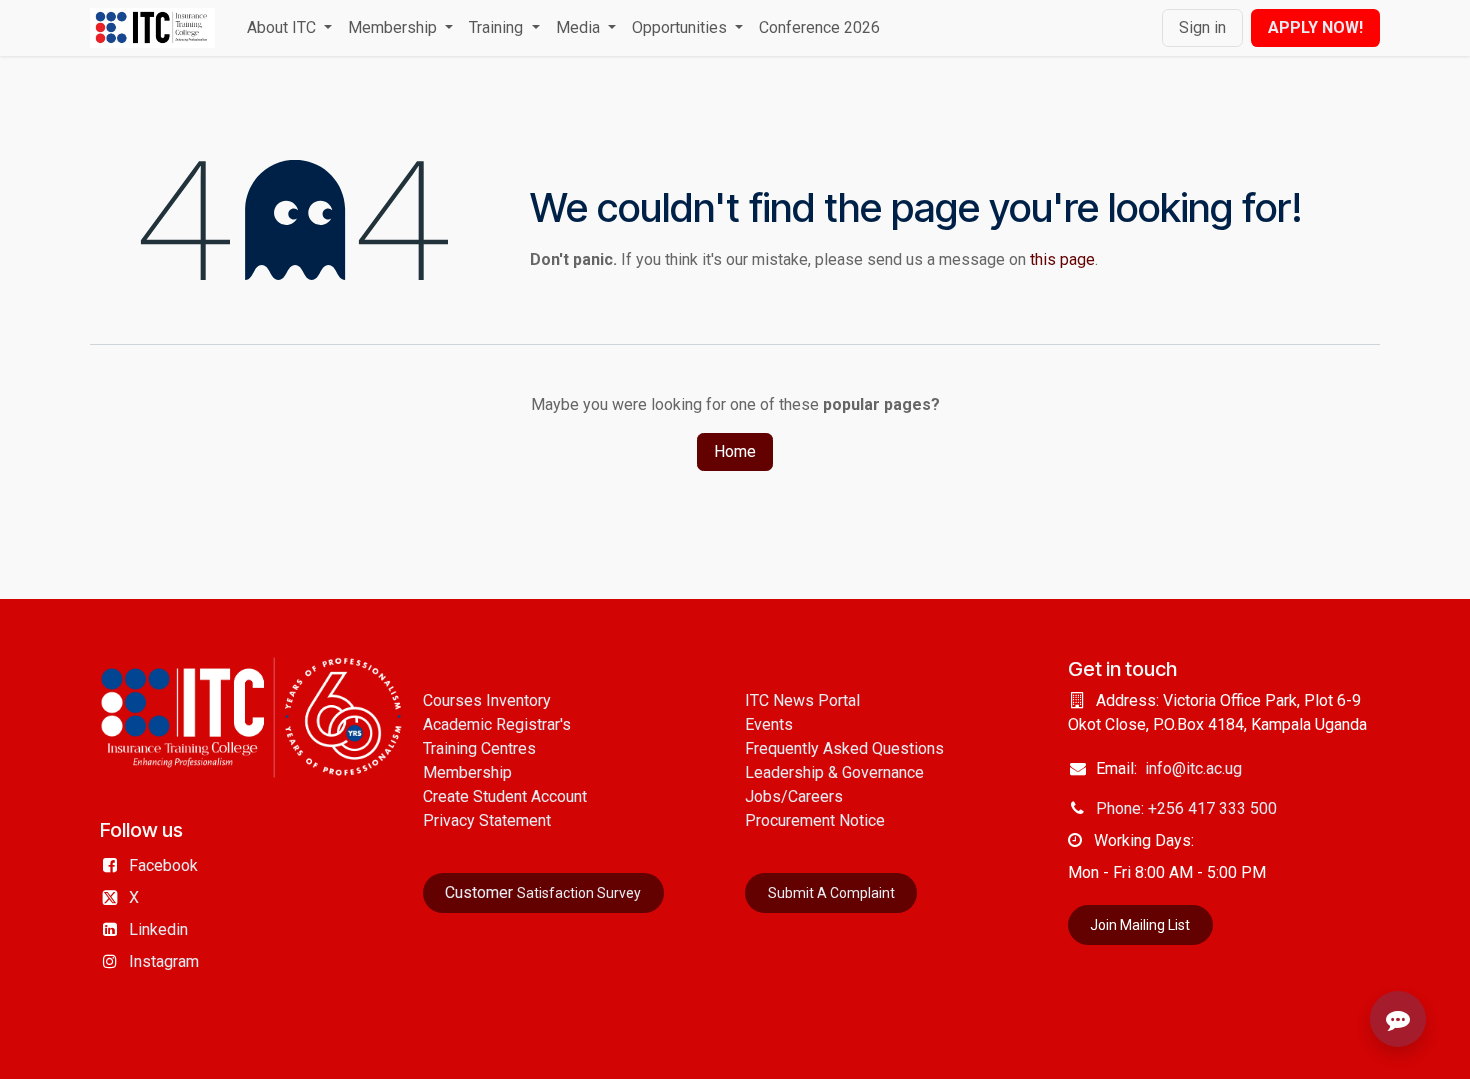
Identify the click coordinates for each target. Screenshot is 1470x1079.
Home (735, 451)
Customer (543, 892)
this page (1062, 259)
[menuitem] (289, 28)
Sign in (1202, 27)
